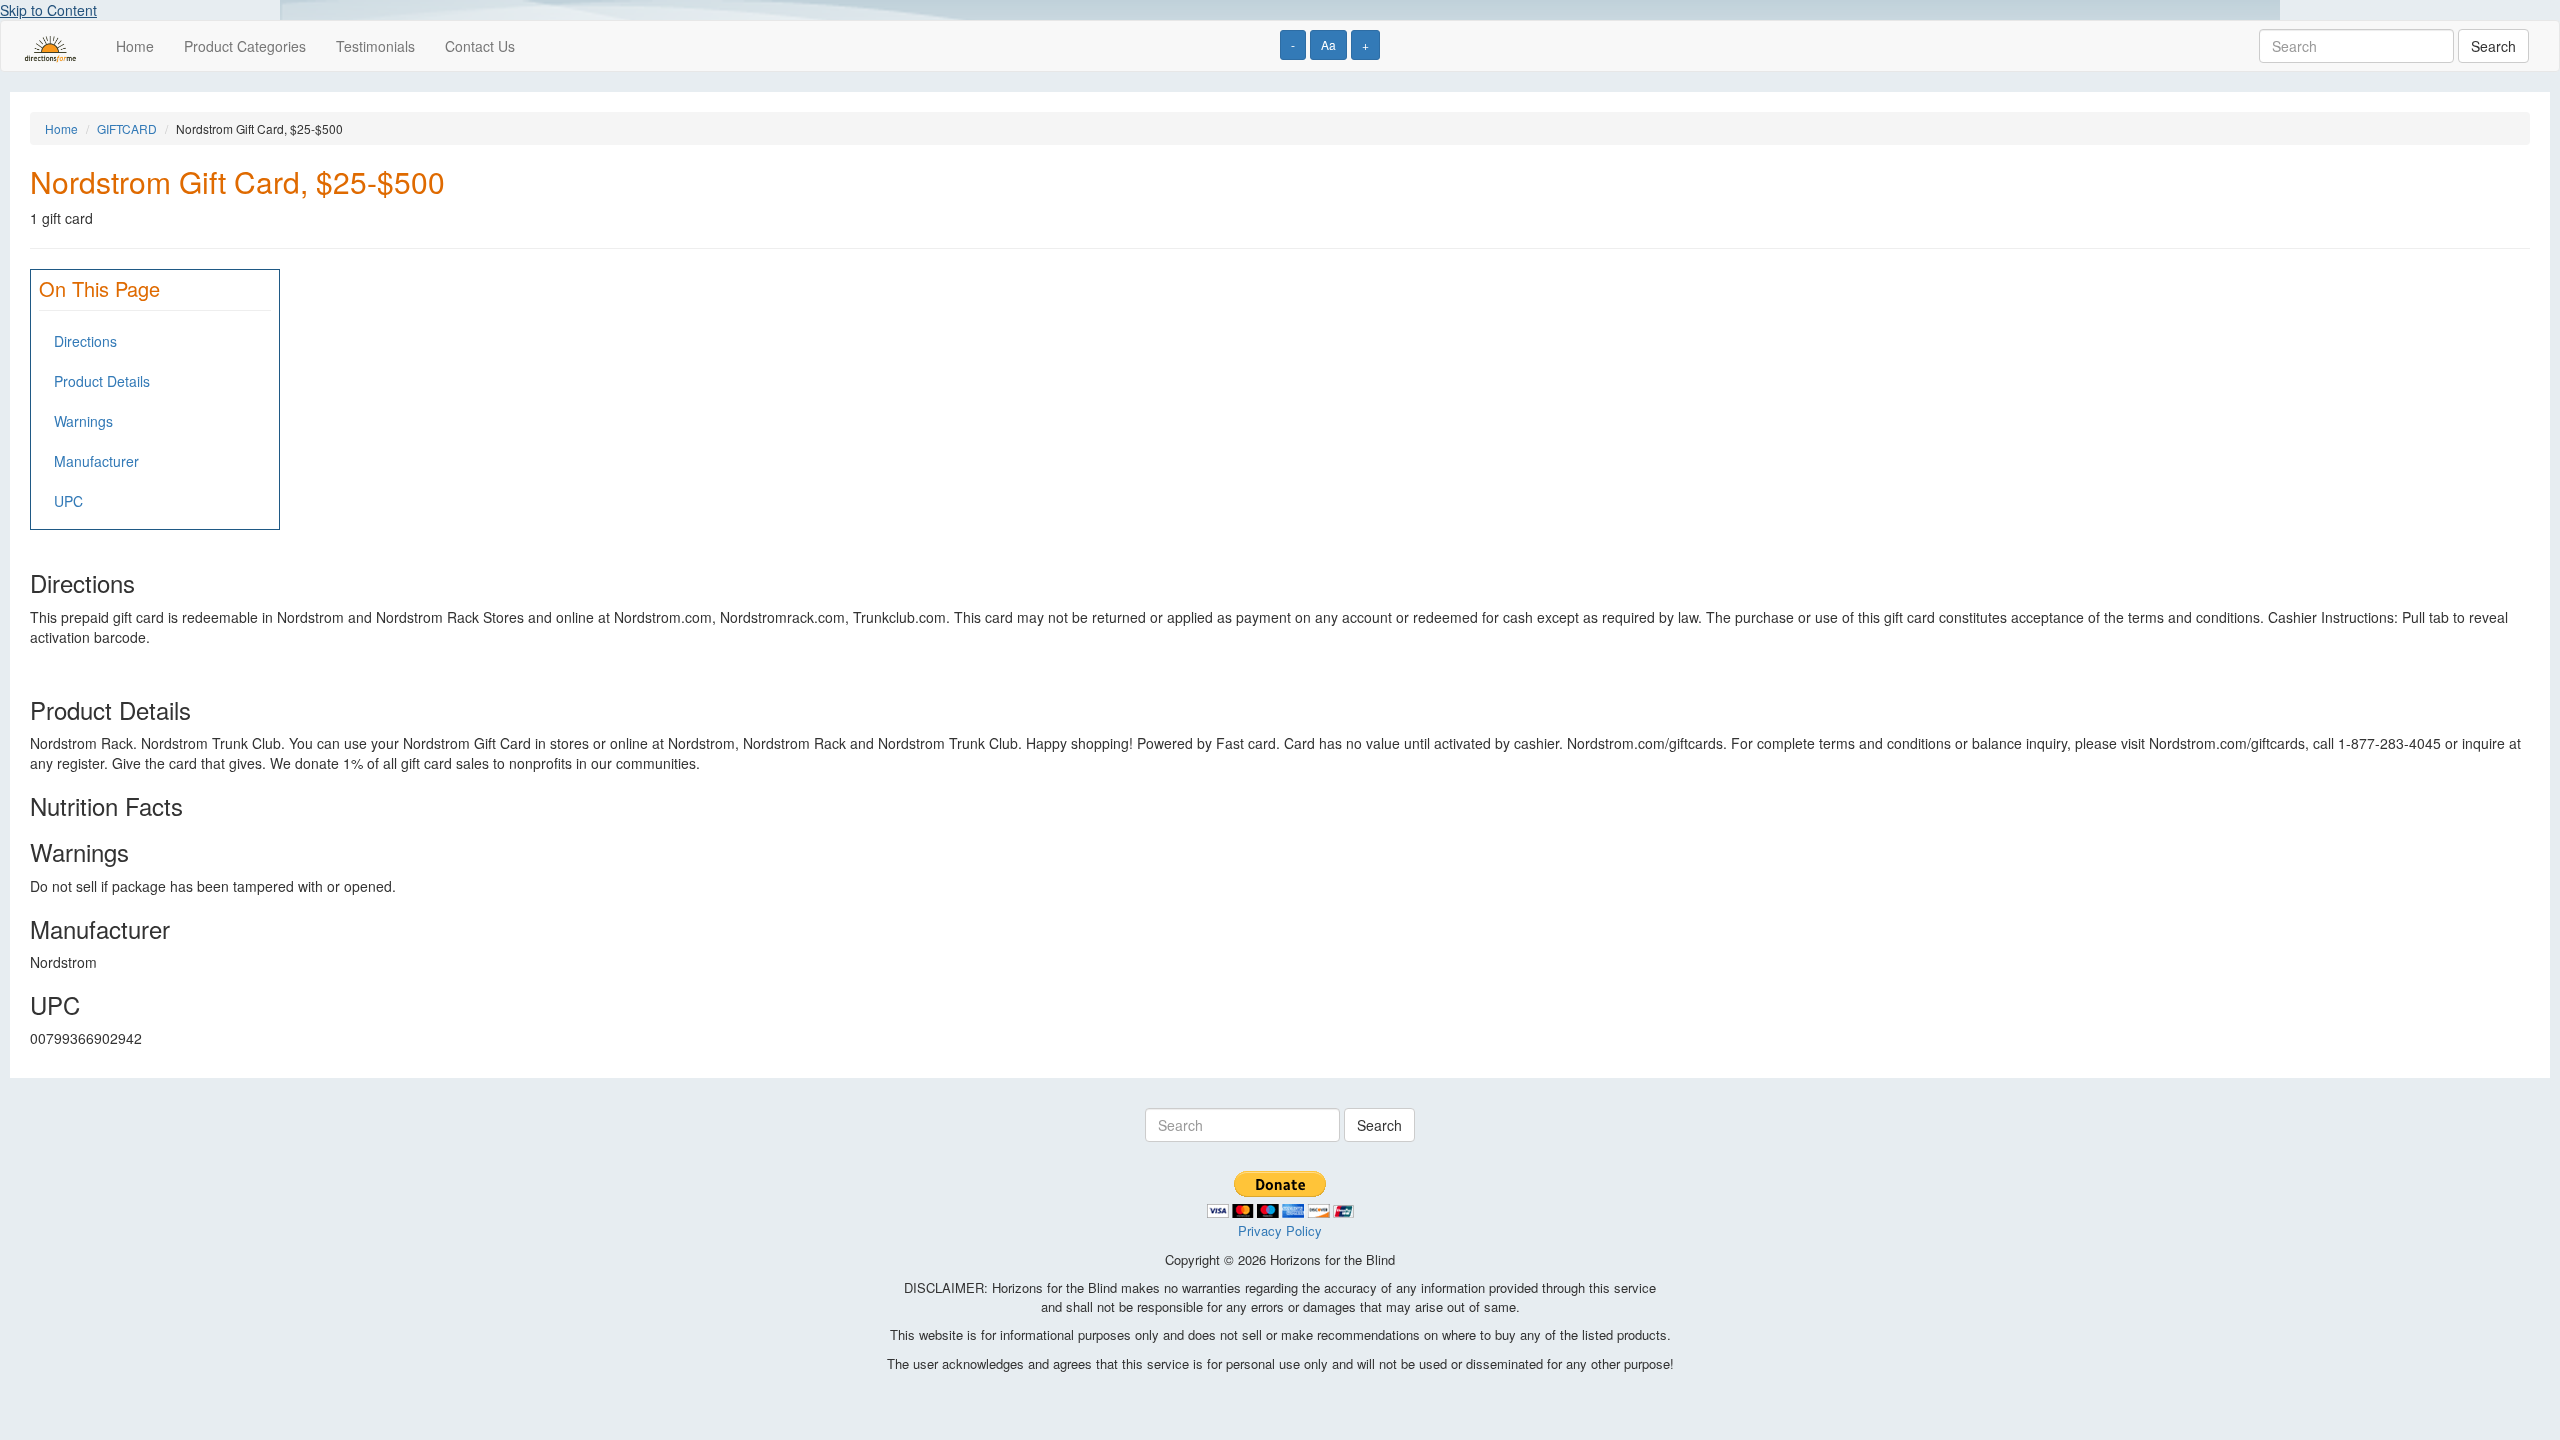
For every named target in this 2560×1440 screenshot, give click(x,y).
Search (2493, 46)
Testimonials (375, 46)
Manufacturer (96, 461)
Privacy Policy (1280, 1230)
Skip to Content (48, 10)
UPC (68, 501)
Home (135, 46)
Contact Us (480, 46)
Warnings (83, 421)
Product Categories (245, 46)
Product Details (102, 381)
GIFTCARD (127, 128)
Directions (85, 341)
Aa (1328, 44)
